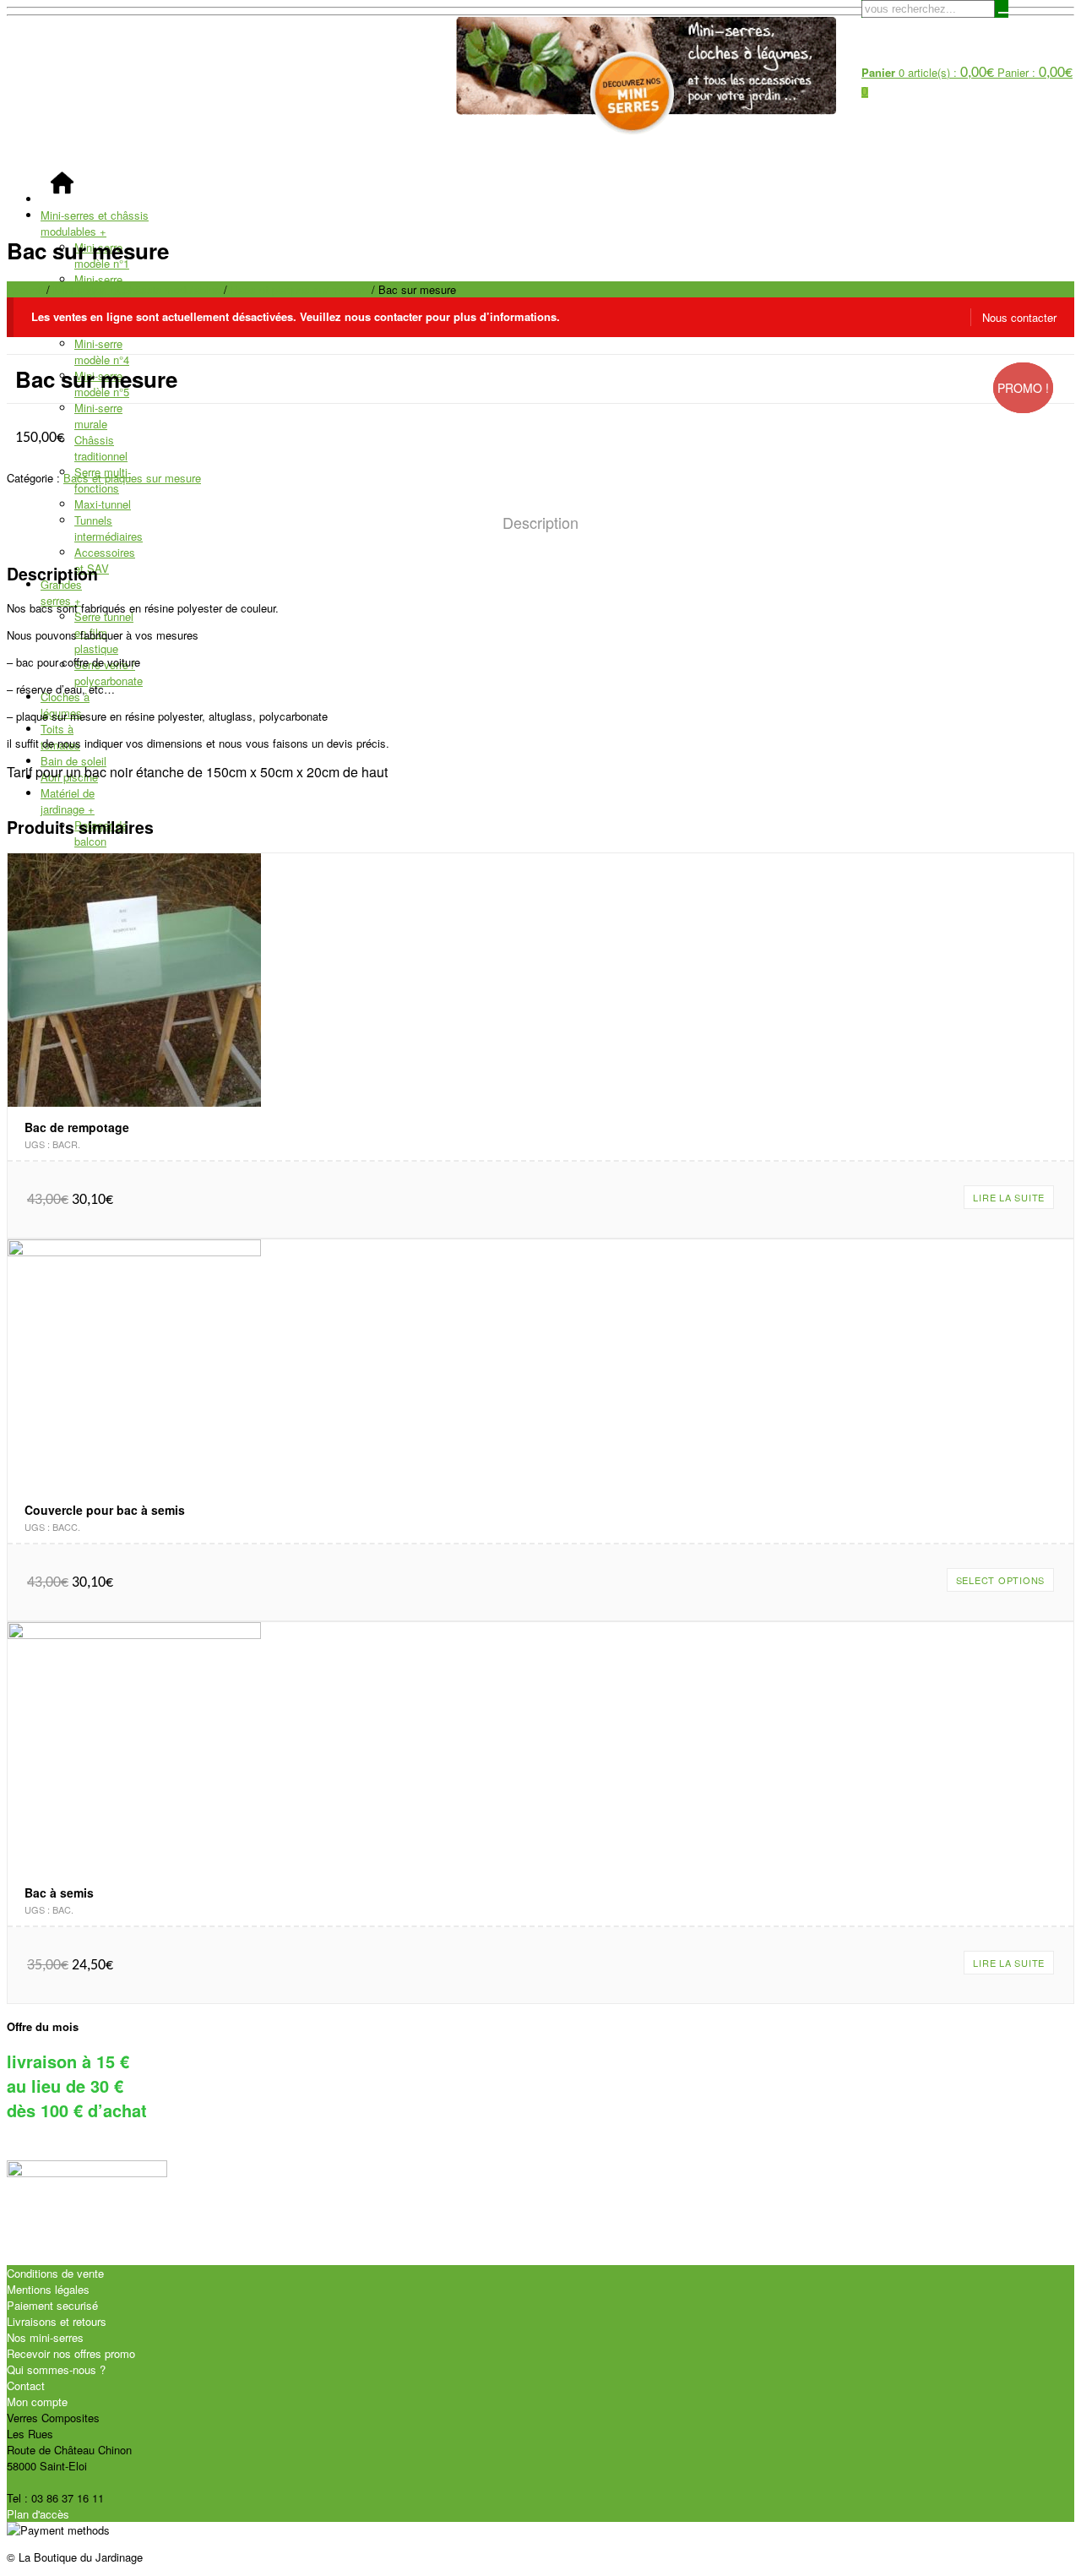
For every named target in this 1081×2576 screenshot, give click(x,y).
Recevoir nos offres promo (71, 2353)
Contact (26, 2385)
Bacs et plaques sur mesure (299, 289)
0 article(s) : (928, 72)
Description (540, 522)
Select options (1001, 1580)
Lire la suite (1009, 1197)
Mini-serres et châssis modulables (95, 223)
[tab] (540, 523)
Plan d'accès (38, 2514)
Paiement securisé (52, 2305)
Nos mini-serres (45, 2337)
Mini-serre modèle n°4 (102, 351)
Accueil (25, 289)
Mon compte (37, 2402)
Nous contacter (1019, 317)
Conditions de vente (55, 2273)
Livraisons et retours (57, 2321)
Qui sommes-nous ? (56, 2369)
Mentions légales (48, 2289)
